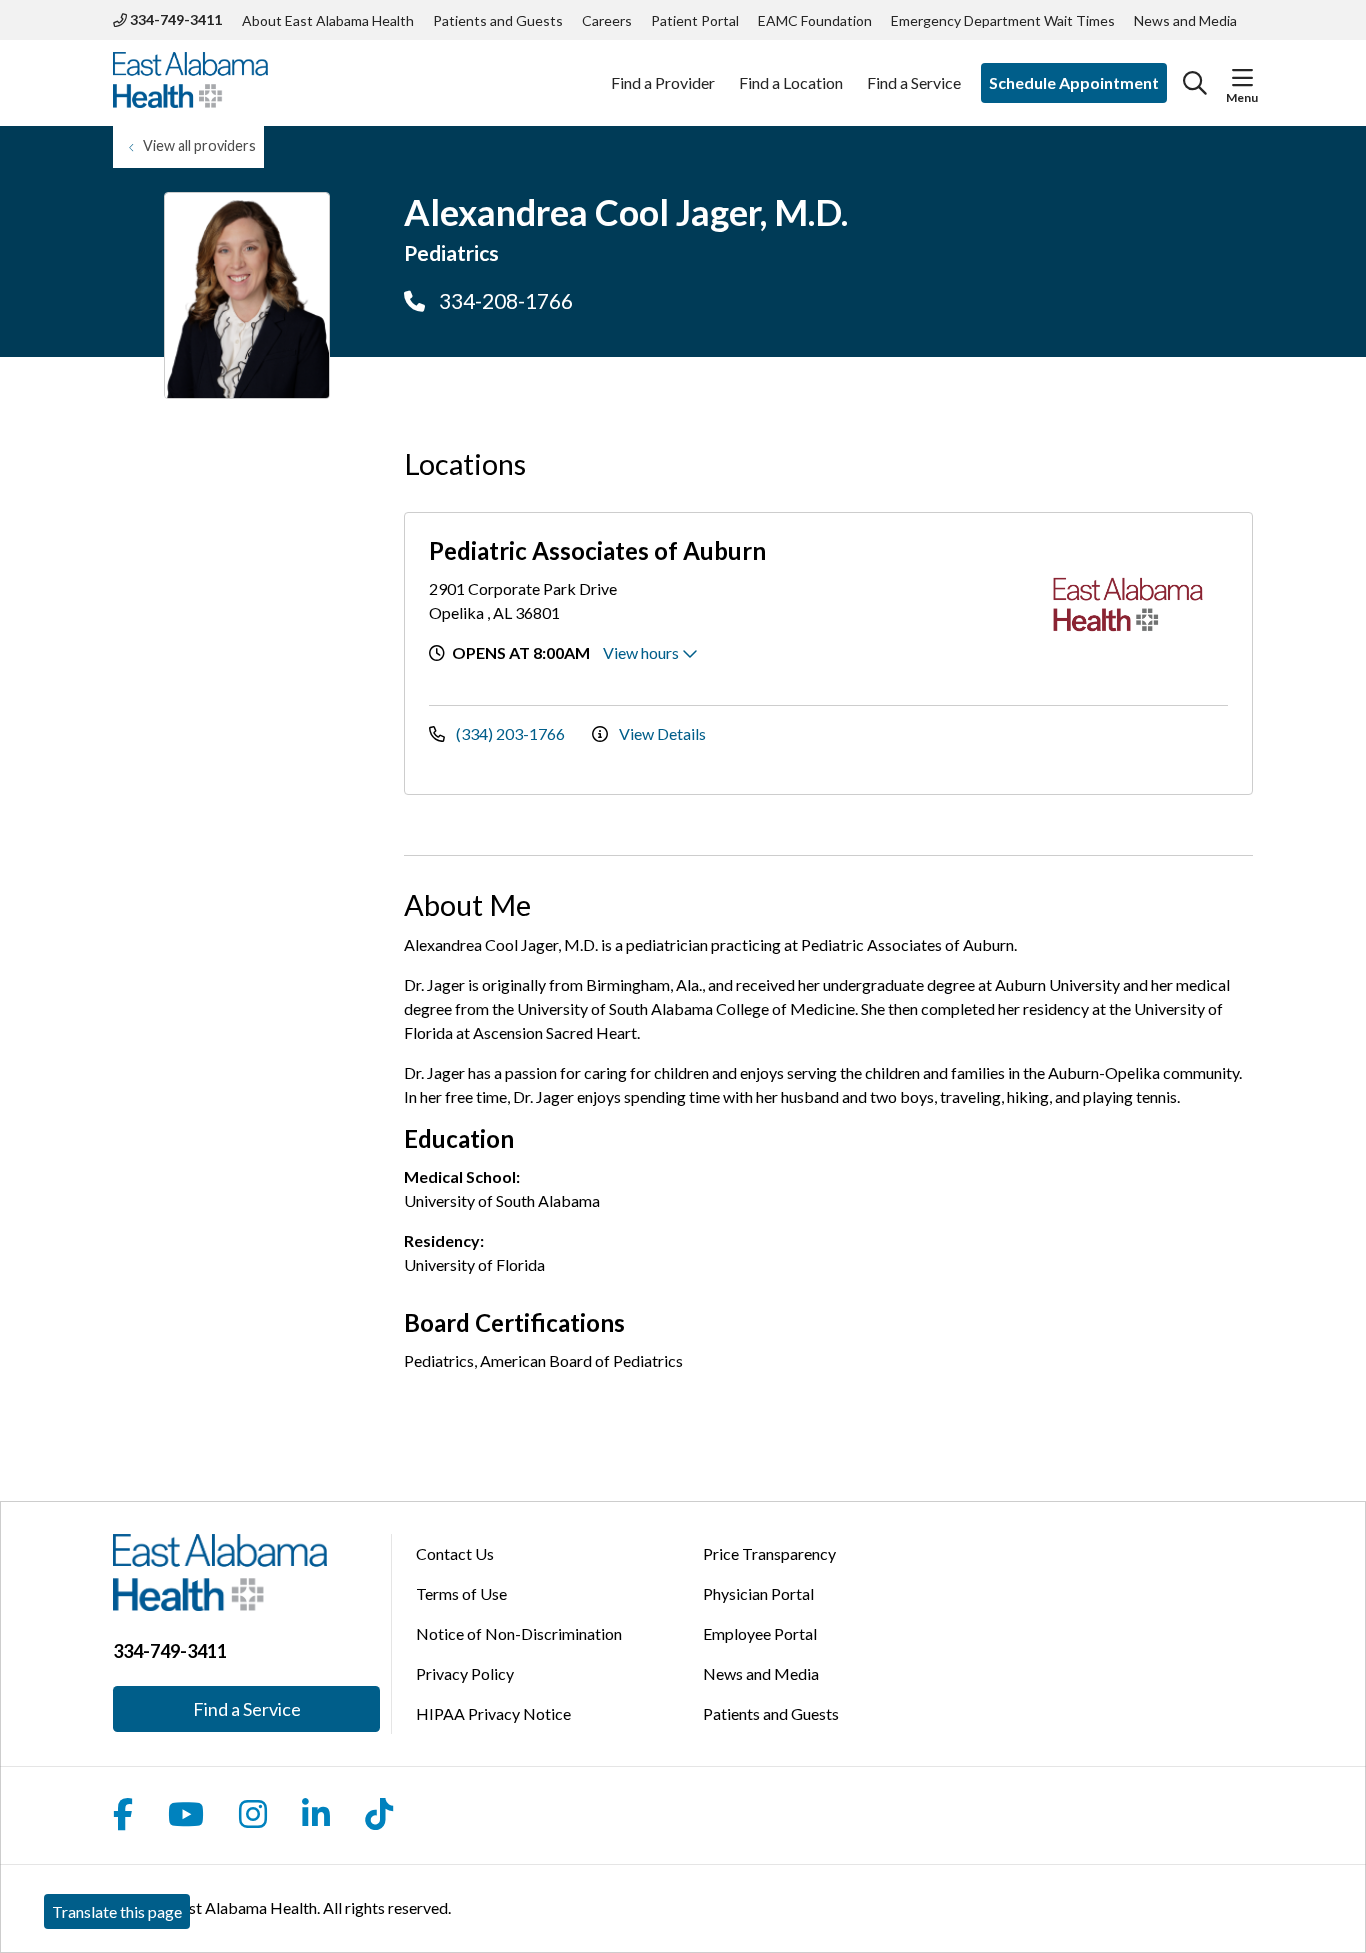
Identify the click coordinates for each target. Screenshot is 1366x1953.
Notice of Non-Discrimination (519, 1633)
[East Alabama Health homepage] (190, 83)
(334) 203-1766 (510, 733)
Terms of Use (461, 1593)
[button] (1242, 78)
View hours (642, 652)
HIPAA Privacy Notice (493, 1713)
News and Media (1185, 20)
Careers (607, 20)
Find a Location (791, 82)
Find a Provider (663, 82)
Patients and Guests (498, 20)
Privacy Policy (465, 1673)
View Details (661, 733)
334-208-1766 (504, 300)
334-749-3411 (174, 19)
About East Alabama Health (328, 20)
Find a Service (914, 82)
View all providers (199, 145)
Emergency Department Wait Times (1003, 20)
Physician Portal (758, 1593)
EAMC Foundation (815, 20)
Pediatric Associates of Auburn (597, 550)
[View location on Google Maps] (917, 607)
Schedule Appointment (1074, 82)
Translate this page (117, 1911)
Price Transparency (769, 1553)
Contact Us (455, 1553)
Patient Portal (695, 20)
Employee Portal (760, 1633)
